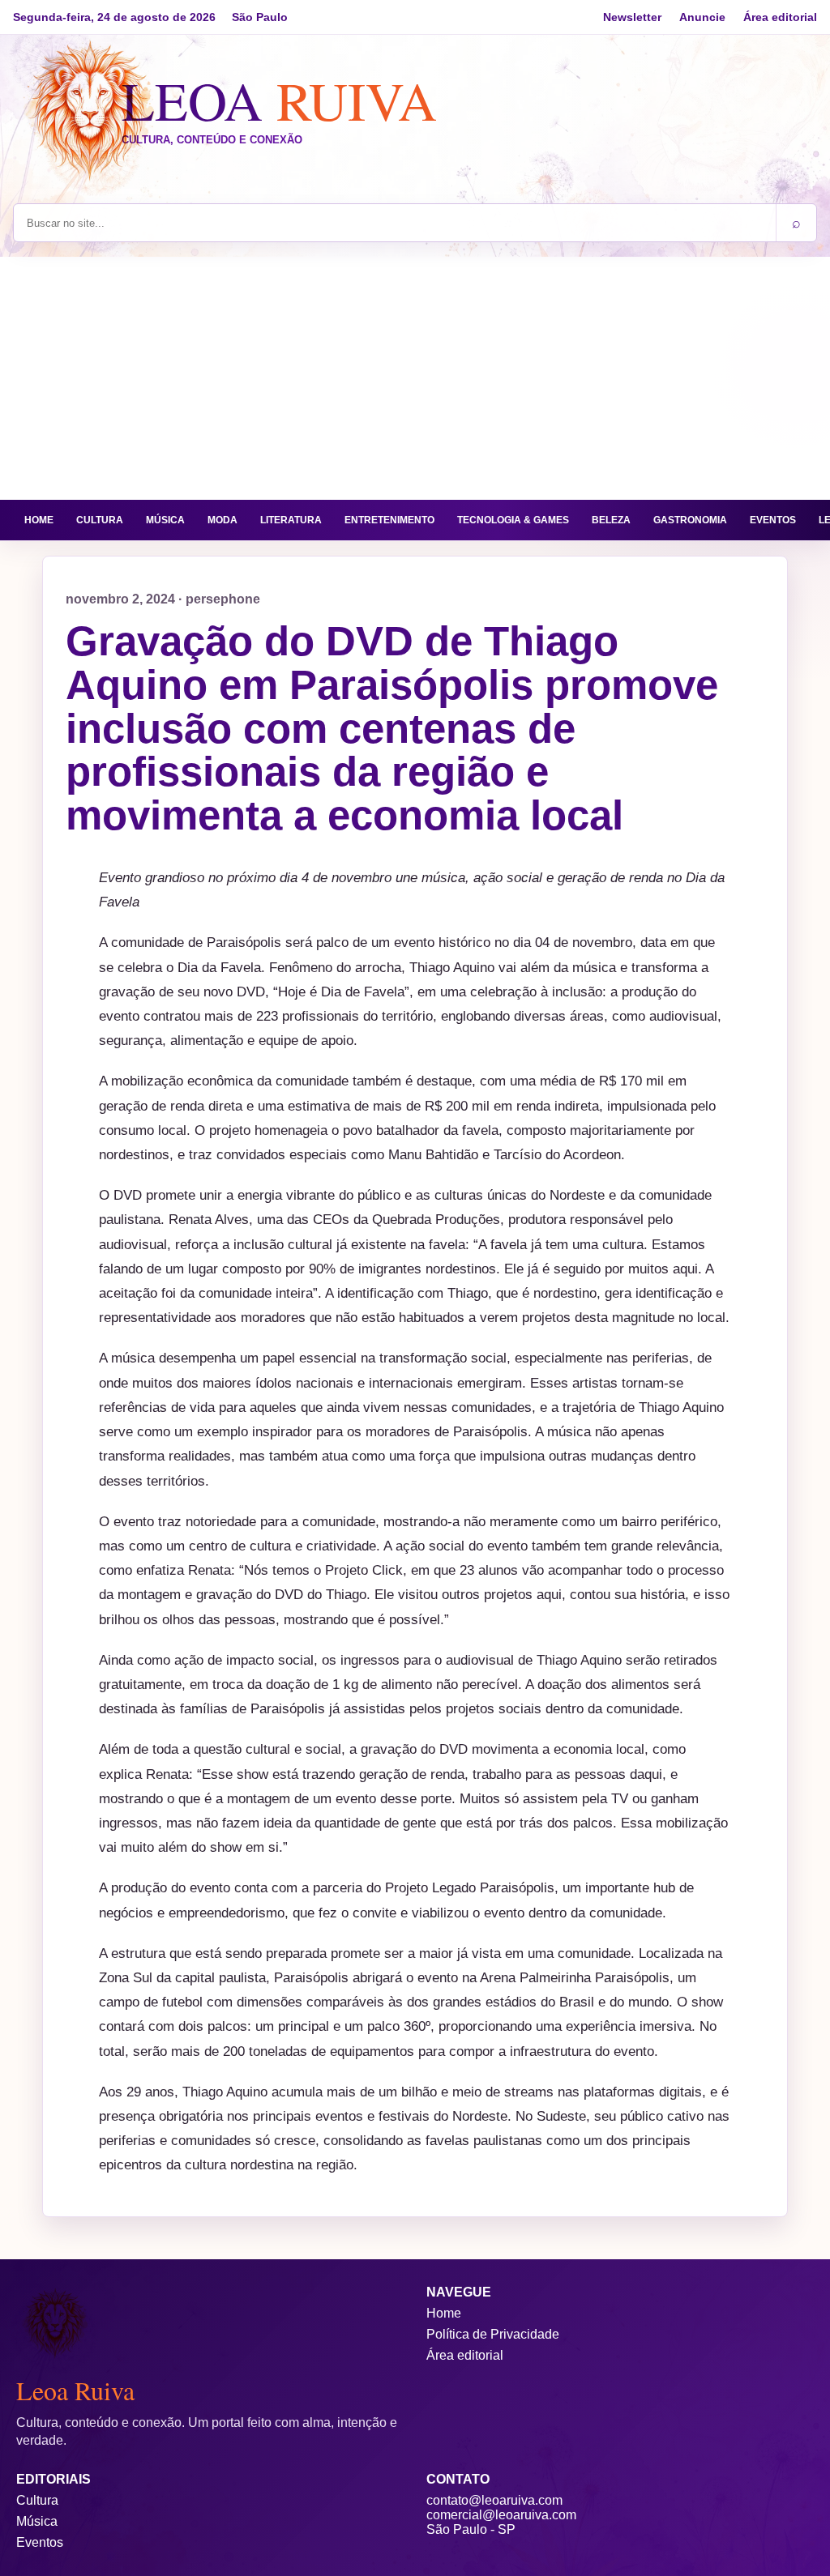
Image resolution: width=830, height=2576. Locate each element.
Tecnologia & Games (513, 520)
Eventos (773, 520)
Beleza (611, 520)
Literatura (291, 520)
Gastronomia (690, 520)
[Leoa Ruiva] (90, 112)
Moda (222, 520)
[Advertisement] (415, 378)
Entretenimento (389, 520)
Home (39, 520)
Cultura (100, 520)
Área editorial (780, 17)
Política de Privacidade (493, 2334)
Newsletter (632, 17)
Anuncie (702, 17)
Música (165, 520)
